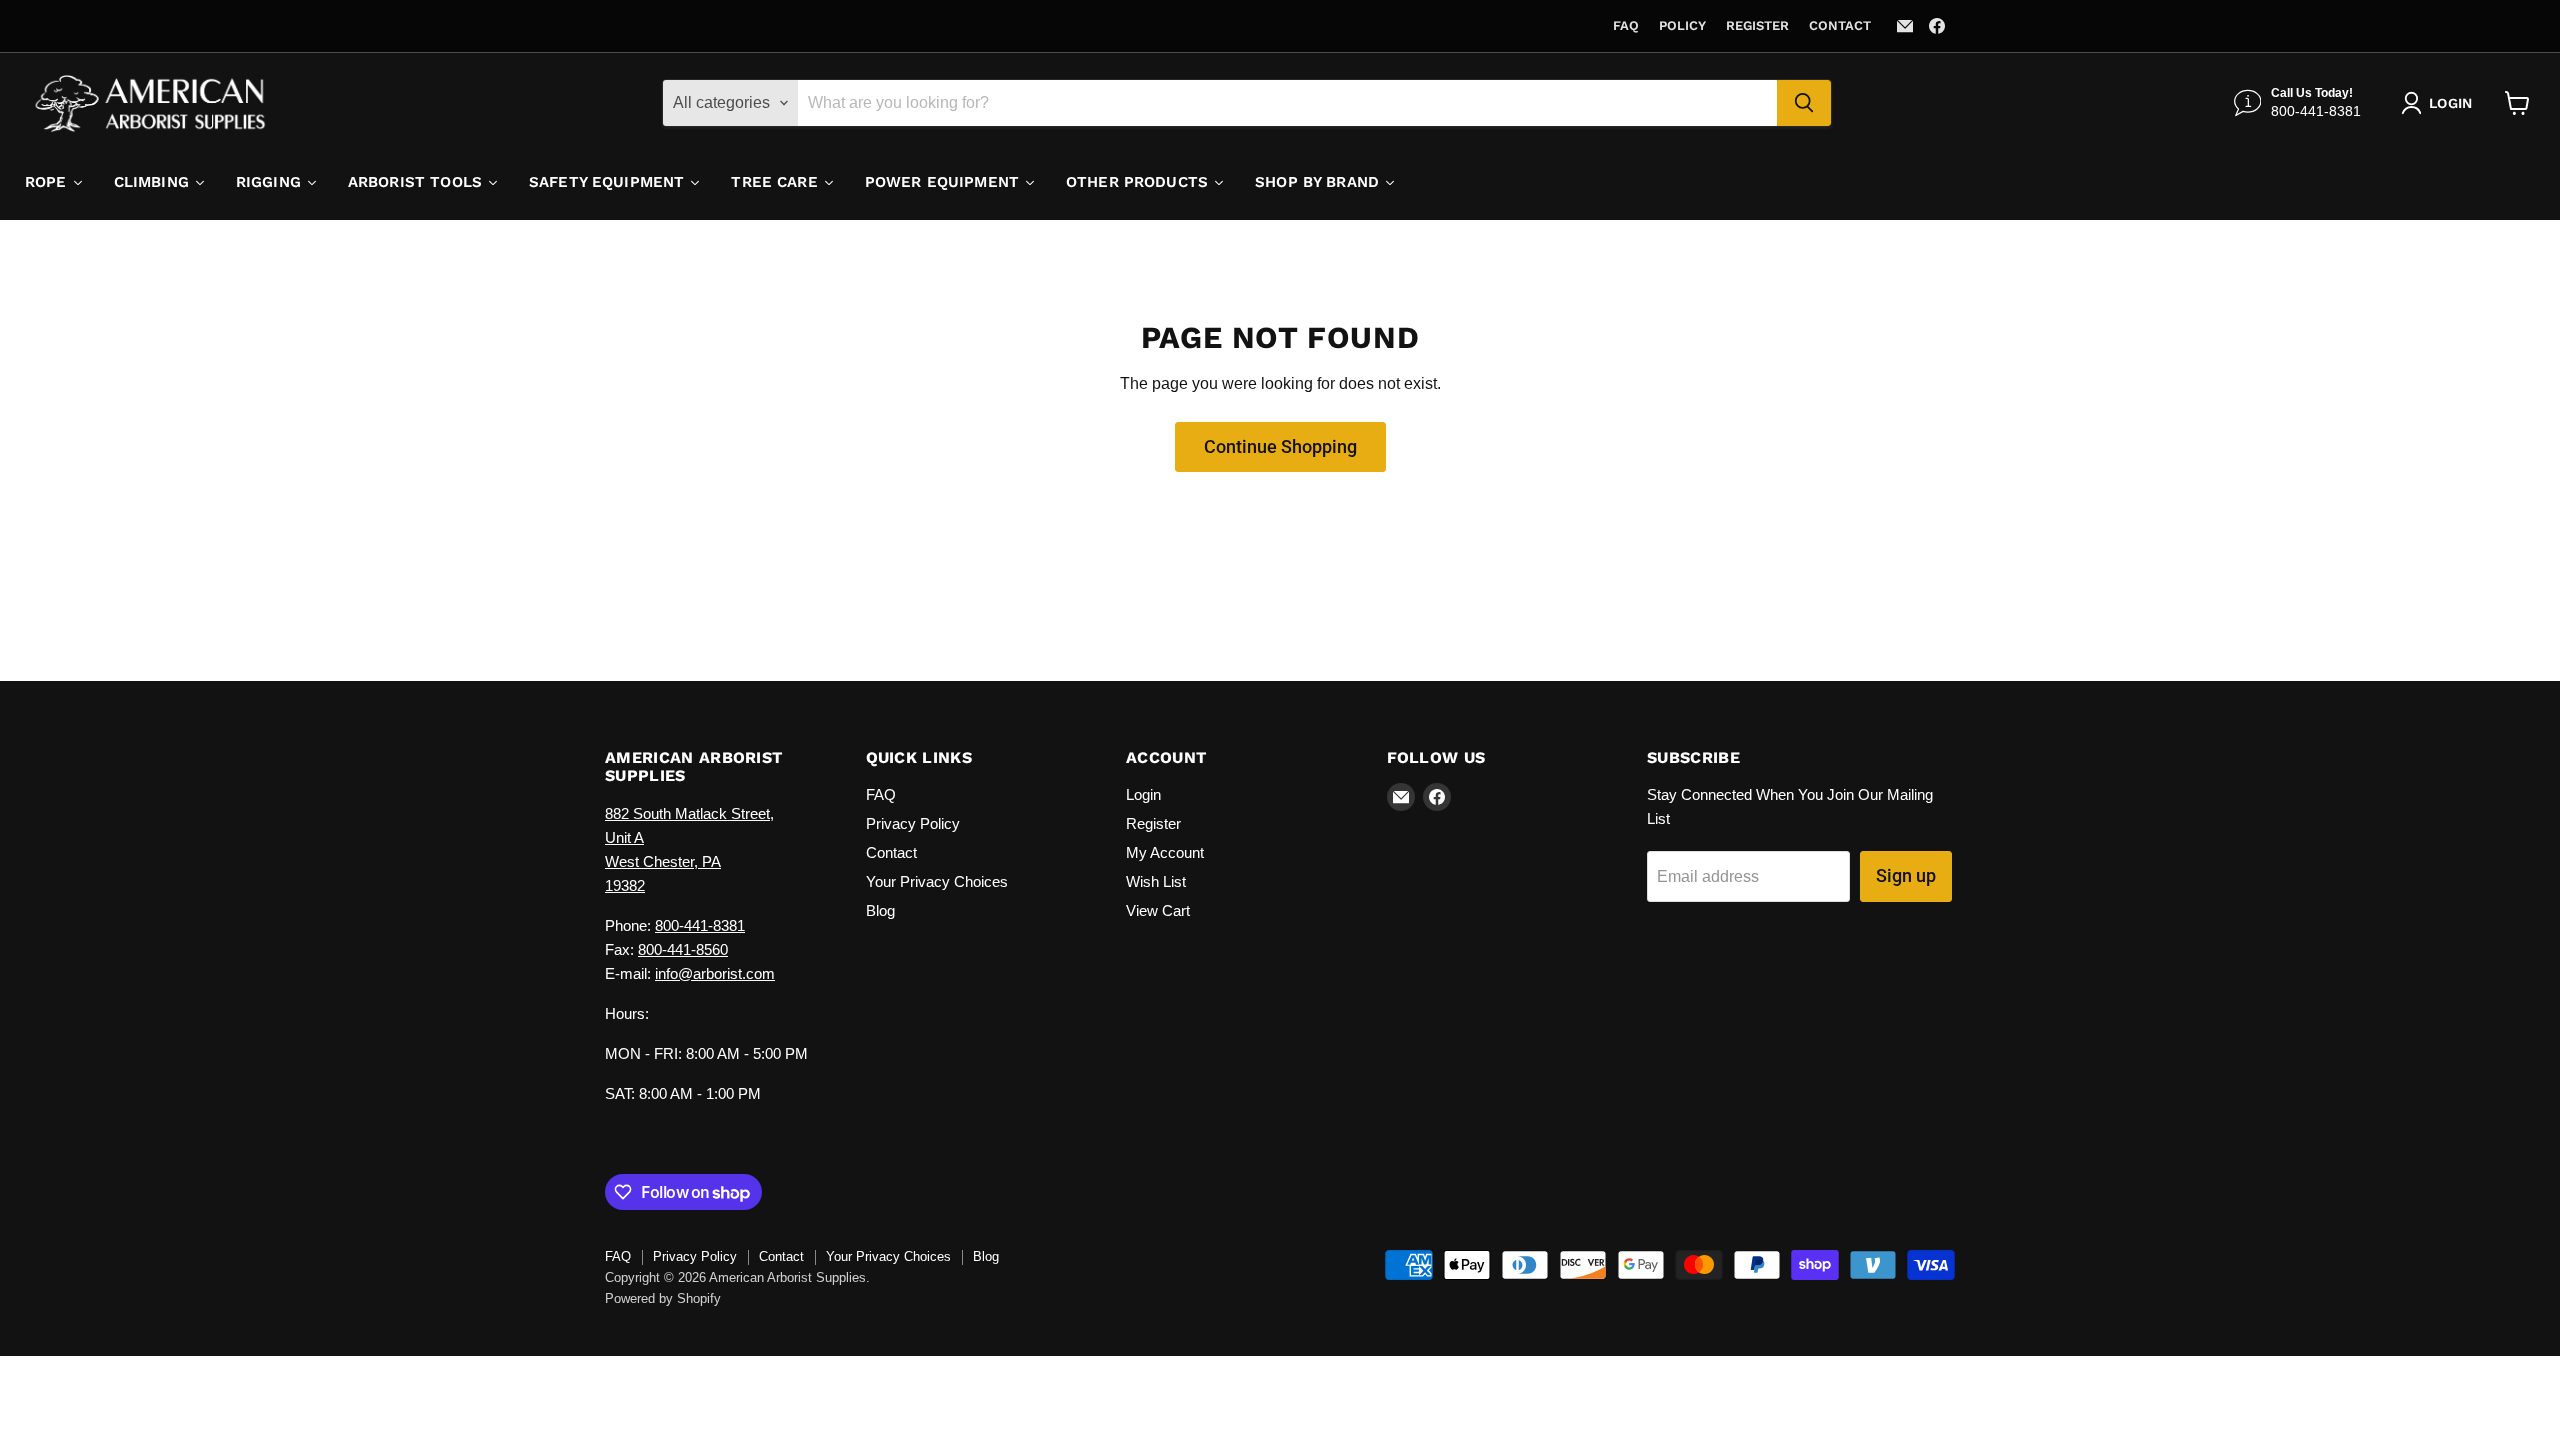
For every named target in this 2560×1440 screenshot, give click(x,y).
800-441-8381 (700, 925)
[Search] (1804, 103)
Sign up (1906, 875)
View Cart (1158, 910)
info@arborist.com (715, 973)
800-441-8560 (683, 949)
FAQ (1626, 26)
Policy (1682, 26)
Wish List (1156, 881)
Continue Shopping (1280, 446)
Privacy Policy (913, 823)
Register (1757, 26)
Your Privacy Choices (937, 881)
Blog (880, 910)
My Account (1165, 852)
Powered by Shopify (663, 1298)
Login (1143, 794)
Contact (1840, 26)
